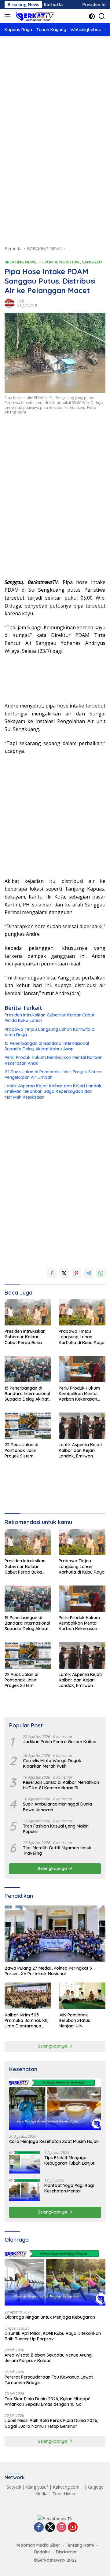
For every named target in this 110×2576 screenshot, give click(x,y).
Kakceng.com (66, 2487)
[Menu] (9, 16)
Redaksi (42, 2552)
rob (21, 301)
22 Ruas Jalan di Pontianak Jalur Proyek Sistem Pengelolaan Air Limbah (53, 1075)
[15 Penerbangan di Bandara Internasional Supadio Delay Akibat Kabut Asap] (28, 1369)
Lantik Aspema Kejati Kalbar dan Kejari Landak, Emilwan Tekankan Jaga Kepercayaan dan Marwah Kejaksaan (53, 1091)
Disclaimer (66, 2552)
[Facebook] (39, 2528)
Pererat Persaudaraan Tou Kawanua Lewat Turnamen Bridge (49, 2380)
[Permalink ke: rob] (9, 303)
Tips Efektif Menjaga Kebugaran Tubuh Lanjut (69, 2160)
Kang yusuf (37, 2487)
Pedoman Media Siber (38, 2545)
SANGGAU (92, 262)
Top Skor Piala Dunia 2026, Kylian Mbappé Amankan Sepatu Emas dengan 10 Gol (48, 2401)
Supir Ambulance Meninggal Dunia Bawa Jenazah (57, 1807)
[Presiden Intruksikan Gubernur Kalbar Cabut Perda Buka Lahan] (28, 1312)
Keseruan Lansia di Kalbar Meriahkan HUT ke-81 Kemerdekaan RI (61, 1785)
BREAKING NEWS (20, 262)
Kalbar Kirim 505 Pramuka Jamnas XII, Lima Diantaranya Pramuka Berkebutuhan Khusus (27, 2021)
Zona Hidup (64, 2494)
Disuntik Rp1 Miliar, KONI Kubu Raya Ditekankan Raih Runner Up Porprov (53, 2336)
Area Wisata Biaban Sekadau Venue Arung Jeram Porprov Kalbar (48, 2358)
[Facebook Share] (52, 1273)
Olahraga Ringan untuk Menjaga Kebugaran (50, 2317)
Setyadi (14, 2487)
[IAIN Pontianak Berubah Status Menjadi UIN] (82, 1996)
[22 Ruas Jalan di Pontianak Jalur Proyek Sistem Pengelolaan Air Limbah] (28, 1426)
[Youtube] (73, 2528)
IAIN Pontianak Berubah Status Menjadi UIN (74, 2020)
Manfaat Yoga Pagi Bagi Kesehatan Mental (69, 2188)
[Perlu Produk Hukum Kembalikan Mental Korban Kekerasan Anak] (82, 1369)
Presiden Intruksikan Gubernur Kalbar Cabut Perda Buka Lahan (50, 1018)
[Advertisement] (55, 105)
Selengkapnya (53, 1869)
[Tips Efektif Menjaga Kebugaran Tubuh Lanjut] (24, 2162)
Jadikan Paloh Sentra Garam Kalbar (60, 1742)
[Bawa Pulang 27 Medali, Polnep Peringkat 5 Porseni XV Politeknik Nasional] (55, 1934)
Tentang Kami (80, 2545)
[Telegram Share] (89, 1273)
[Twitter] (50, 2528)
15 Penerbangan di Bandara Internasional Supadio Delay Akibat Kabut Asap (47, 1046)
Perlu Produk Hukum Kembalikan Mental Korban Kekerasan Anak (53, 1060)
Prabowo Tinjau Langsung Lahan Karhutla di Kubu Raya (50, 1032)
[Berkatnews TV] (34, 16)
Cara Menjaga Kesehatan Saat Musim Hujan (54, 2141)
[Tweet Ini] (64, 1273)
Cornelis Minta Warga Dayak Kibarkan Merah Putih (52, 1763)
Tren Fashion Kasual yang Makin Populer (56, 1829)
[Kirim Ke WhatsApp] (101, 1273)
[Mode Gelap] (92, 16)
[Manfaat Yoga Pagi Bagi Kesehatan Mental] (24, 2190)
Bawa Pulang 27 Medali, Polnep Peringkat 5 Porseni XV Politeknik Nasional (48, 1971)
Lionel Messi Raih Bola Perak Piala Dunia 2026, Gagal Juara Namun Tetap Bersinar (51, 2423)
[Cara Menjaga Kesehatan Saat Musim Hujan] (55, 2104)
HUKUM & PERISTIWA (59, 262)
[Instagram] (61, 2528)
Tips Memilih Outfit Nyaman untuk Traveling (57, 1850)
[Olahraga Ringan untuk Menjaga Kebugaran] (55, 2277)
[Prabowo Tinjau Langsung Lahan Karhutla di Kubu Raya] (82, 1312)
